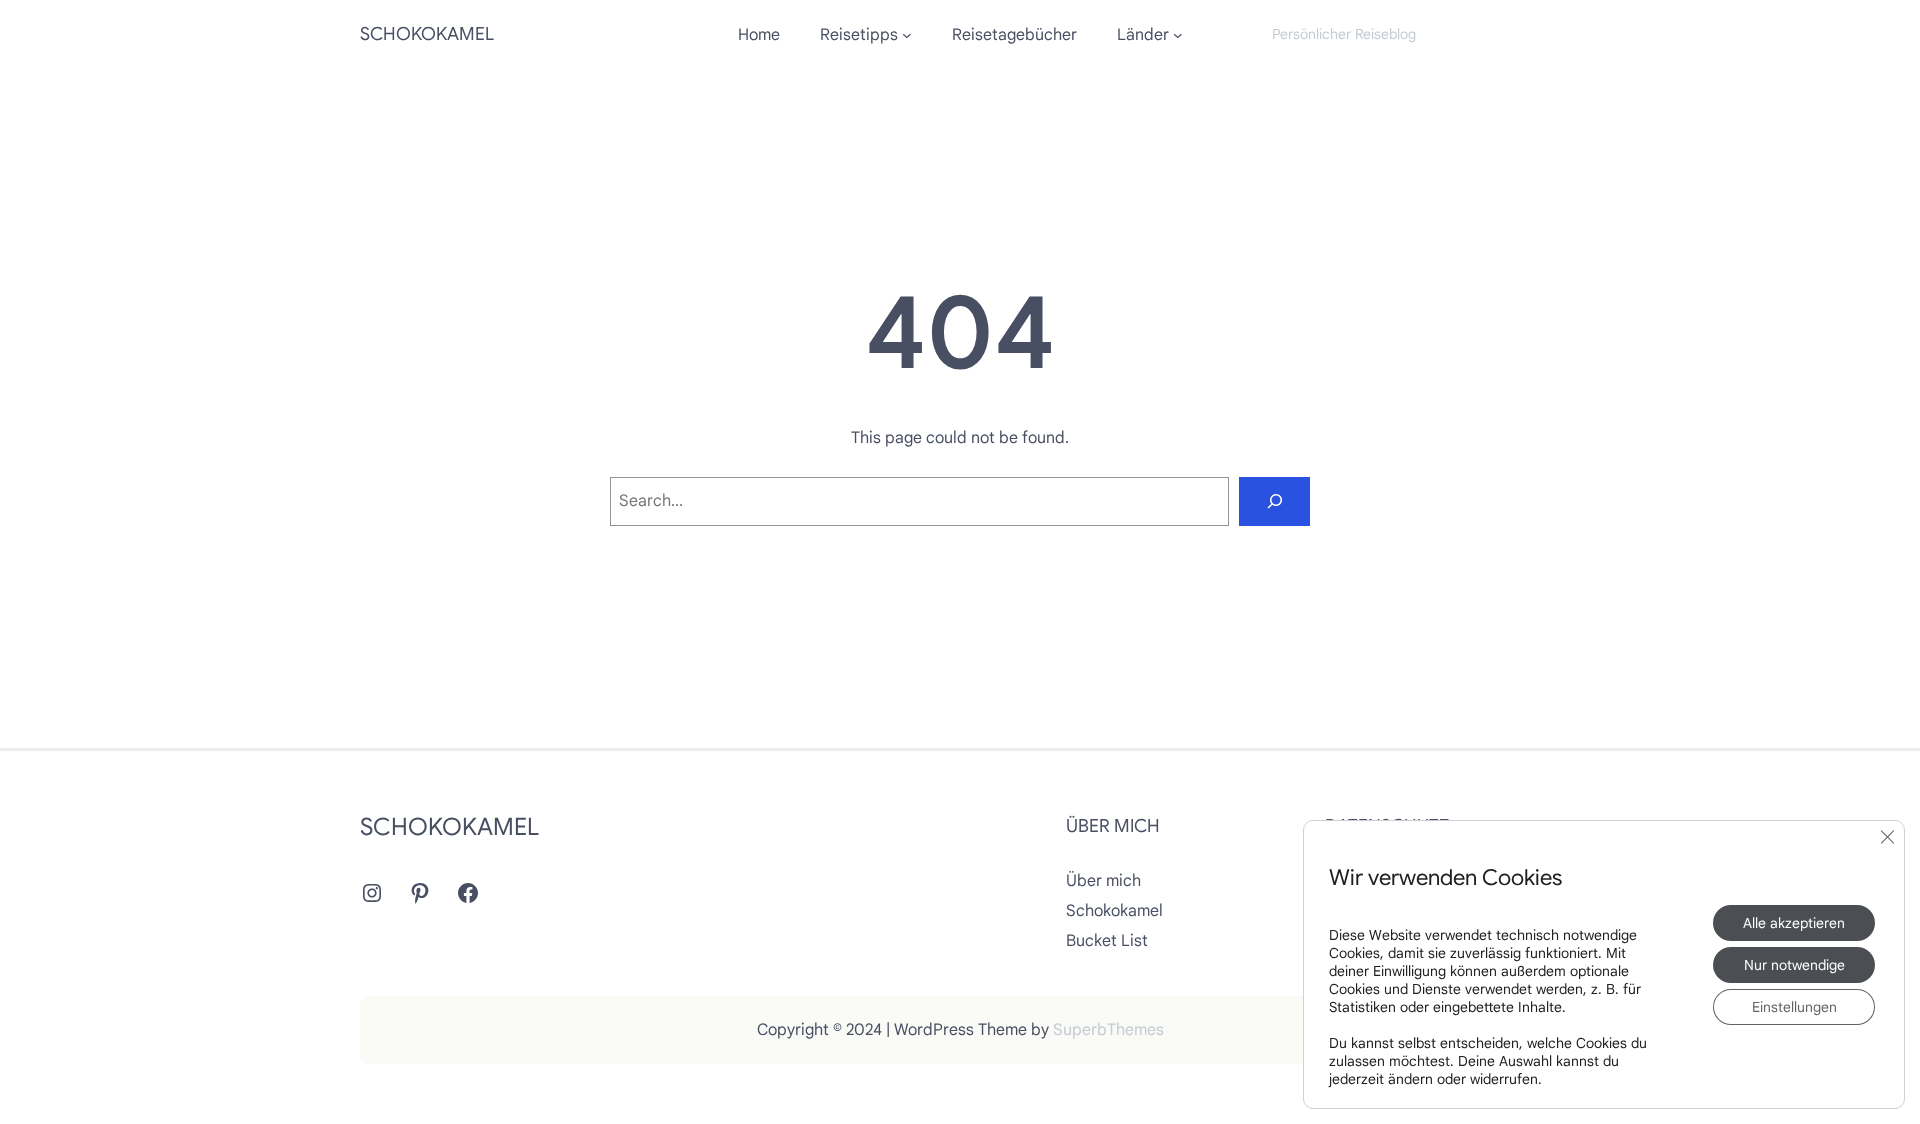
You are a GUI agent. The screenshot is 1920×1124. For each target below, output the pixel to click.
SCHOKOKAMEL (427, 34)
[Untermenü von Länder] (1178, 35)
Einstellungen (1794, 1007)
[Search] (1274, 501)
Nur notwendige (1794, 965)
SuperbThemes (1108, 1030)
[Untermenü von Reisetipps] (907, 35)
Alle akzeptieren (1794, 923)
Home (759, 35)
